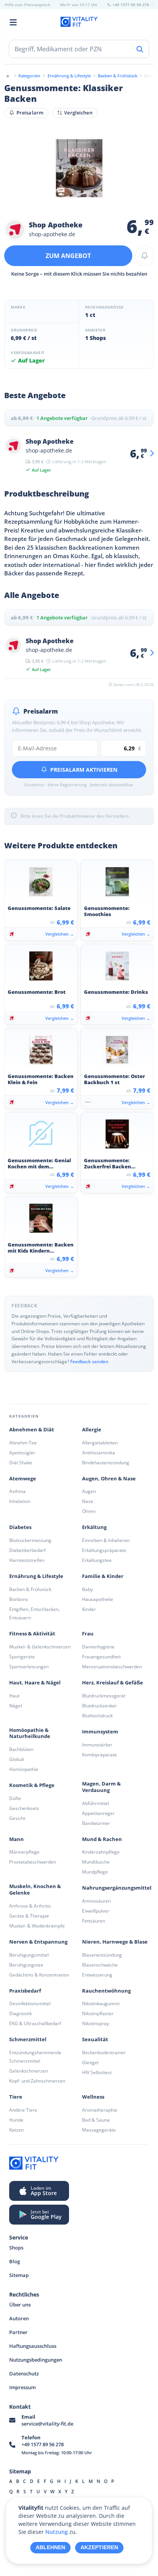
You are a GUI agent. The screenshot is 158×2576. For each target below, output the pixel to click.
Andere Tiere (23, 2110)
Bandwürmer (96, 1823)
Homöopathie (24, 1769)
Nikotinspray (95, 2023)
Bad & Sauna (96, 2120)
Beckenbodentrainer (104, 2052)
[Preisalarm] (145, 256)
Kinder (89, 1609)
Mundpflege (95, 1872)
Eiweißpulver (96, 1911)
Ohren (89, 1511)
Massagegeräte (99, 2130)
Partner (18, 2332)
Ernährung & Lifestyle (36, 1576)
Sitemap (19, 2275)
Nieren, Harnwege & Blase (115, 1942)
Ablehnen (50, 2547)
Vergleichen (78, 113)
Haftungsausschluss (33, 2346)
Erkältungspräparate (104, 1550)
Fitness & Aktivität (32, 1634)
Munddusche (96, 1862)
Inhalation (20, 1501)
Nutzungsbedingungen (36, 2360)
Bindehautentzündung (106, 1463)
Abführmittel (95, 1803)
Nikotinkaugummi (101, 2003)
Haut (14, 1696)
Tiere (16, 2097)
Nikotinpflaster (98, 2013)
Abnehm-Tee (23, 1443)
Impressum (22, 2387)
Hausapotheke (98, 1599)
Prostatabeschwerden (33, 1862)
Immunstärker (97, 1745)
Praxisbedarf (25, 1991)
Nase (88, 1501)
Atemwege (23, 1479)
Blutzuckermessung (30, 1540)
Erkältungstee (97, 1560)
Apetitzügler (22, 1453)
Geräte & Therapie (29, 1916)
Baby (87, 1589)
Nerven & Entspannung (38, 1942)
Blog (15, 2261)
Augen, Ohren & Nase (109, 1479)
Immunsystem (100, 1732)
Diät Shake (21, 1463)
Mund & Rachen (102, 1839)
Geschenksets (24, 1808)
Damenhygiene (98, 1647)
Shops (16, 2248)
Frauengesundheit (101, 1657)
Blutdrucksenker (100, 1706)
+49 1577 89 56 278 (43, 2444)
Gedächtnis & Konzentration (39, 1975)
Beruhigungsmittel (29, 1955)
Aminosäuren (96, 1901)
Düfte (15, 1798)
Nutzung (57, 2532)
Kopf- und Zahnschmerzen (37, 2081)
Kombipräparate (100, 1755)
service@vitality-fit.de (47, 2424)
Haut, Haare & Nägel (35, 1683)
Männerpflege (24, 1852)
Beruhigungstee (26, 1965)
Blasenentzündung (102, 1955)
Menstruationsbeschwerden (112, 1667)
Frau (88, 1634)
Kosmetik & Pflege (32, 1785)
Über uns (20, 2305)
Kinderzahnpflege (101, 1852)
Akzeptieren (99, 2547)
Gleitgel (90, 2062)
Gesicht (17, 1818)
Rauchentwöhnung (106, 1991)
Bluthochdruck (97, 1716)
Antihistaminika (99, 1453)
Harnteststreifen (27, 1560)
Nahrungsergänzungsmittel (117, 1888)
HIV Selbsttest (97, 2072)
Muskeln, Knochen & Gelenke (35, 1890)
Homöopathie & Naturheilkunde (30, 1733)
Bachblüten (21, 1749)
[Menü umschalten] (13, 22)
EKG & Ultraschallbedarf (35, 2023)
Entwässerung (97, 1975)
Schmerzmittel (28, 2039)
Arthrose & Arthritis (30, 1906)
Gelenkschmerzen (29, 2071)
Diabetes (20, 1527)
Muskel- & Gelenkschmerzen (40, 1647)
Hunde (16, 2120)
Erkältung (94, 1527)
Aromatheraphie (100, 2110)
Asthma (17, 1491)
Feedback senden (89, 1362)
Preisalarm (30, 113)
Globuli (17, 1759)
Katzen (16, 2130)
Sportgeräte (22, 1657)
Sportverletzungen (29, 1667)
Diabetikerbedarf (27, 1550)
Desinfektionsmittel (30, 2003)
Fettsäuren (94, 1921)
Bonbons (19, 1599)
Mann (16, 1839)
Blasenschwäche (100, 1965)
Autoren (19, 2318)
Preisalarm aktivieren (84, 770)
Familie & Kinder (103, 1576)
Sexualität (95, 2039)
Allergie (92, 1430)
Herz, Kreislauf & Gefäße (113, 1683)
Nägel (16, 1706)
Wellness (93, 2097)
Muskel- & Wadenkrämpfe (37, 1926)
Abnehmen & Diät (32, 1430)
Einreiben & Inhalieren (106, 1540)
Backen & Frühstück (30, 1589)
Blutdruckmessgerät (104, 1696)
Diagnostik (21, 2013)
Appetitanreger (98, 1813)
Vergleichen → (60, 934)
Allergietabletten (100, 1443)
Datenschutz (24, 2373)
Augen (89, 1491)
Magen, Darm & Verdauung (101, 1787)
